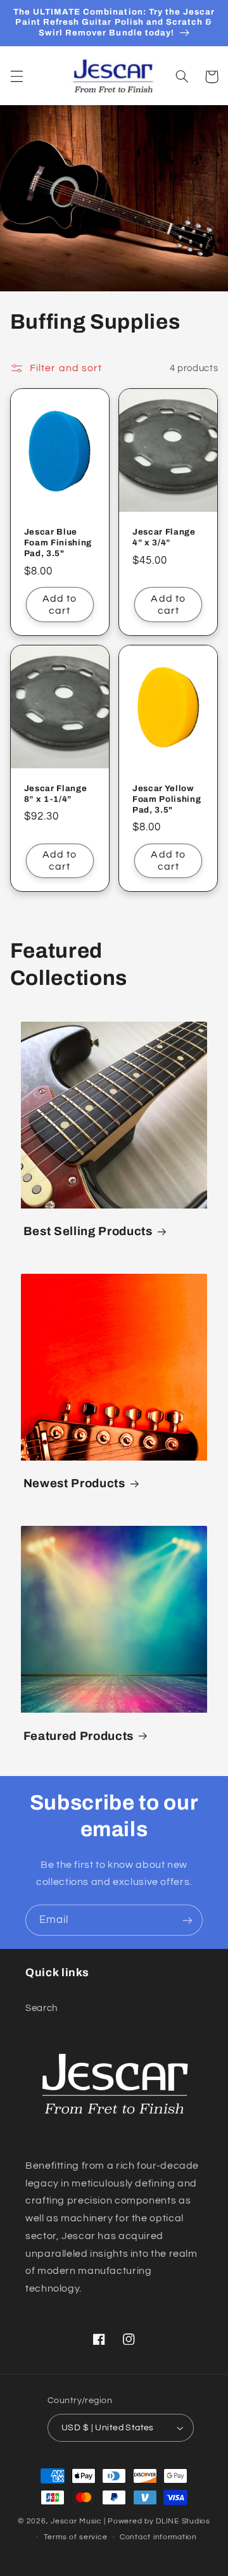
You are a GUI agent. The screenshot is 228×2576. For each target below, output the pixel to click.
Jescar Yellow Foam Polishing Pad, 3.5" (167, 799)
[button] (16, 77)
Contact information (158, 2537)
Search (41, 2008)
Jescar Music (76, 2521)
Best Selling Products (88, 1231)
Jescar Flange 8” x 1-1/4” (56, 794)
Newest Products (74, 1483)
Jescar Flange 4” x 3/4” (164, 537)
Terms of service (76, 2537)
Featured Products (79, 1736)
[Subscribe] (187, 1920)
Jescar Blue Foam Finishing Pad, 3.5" (58, 542)
